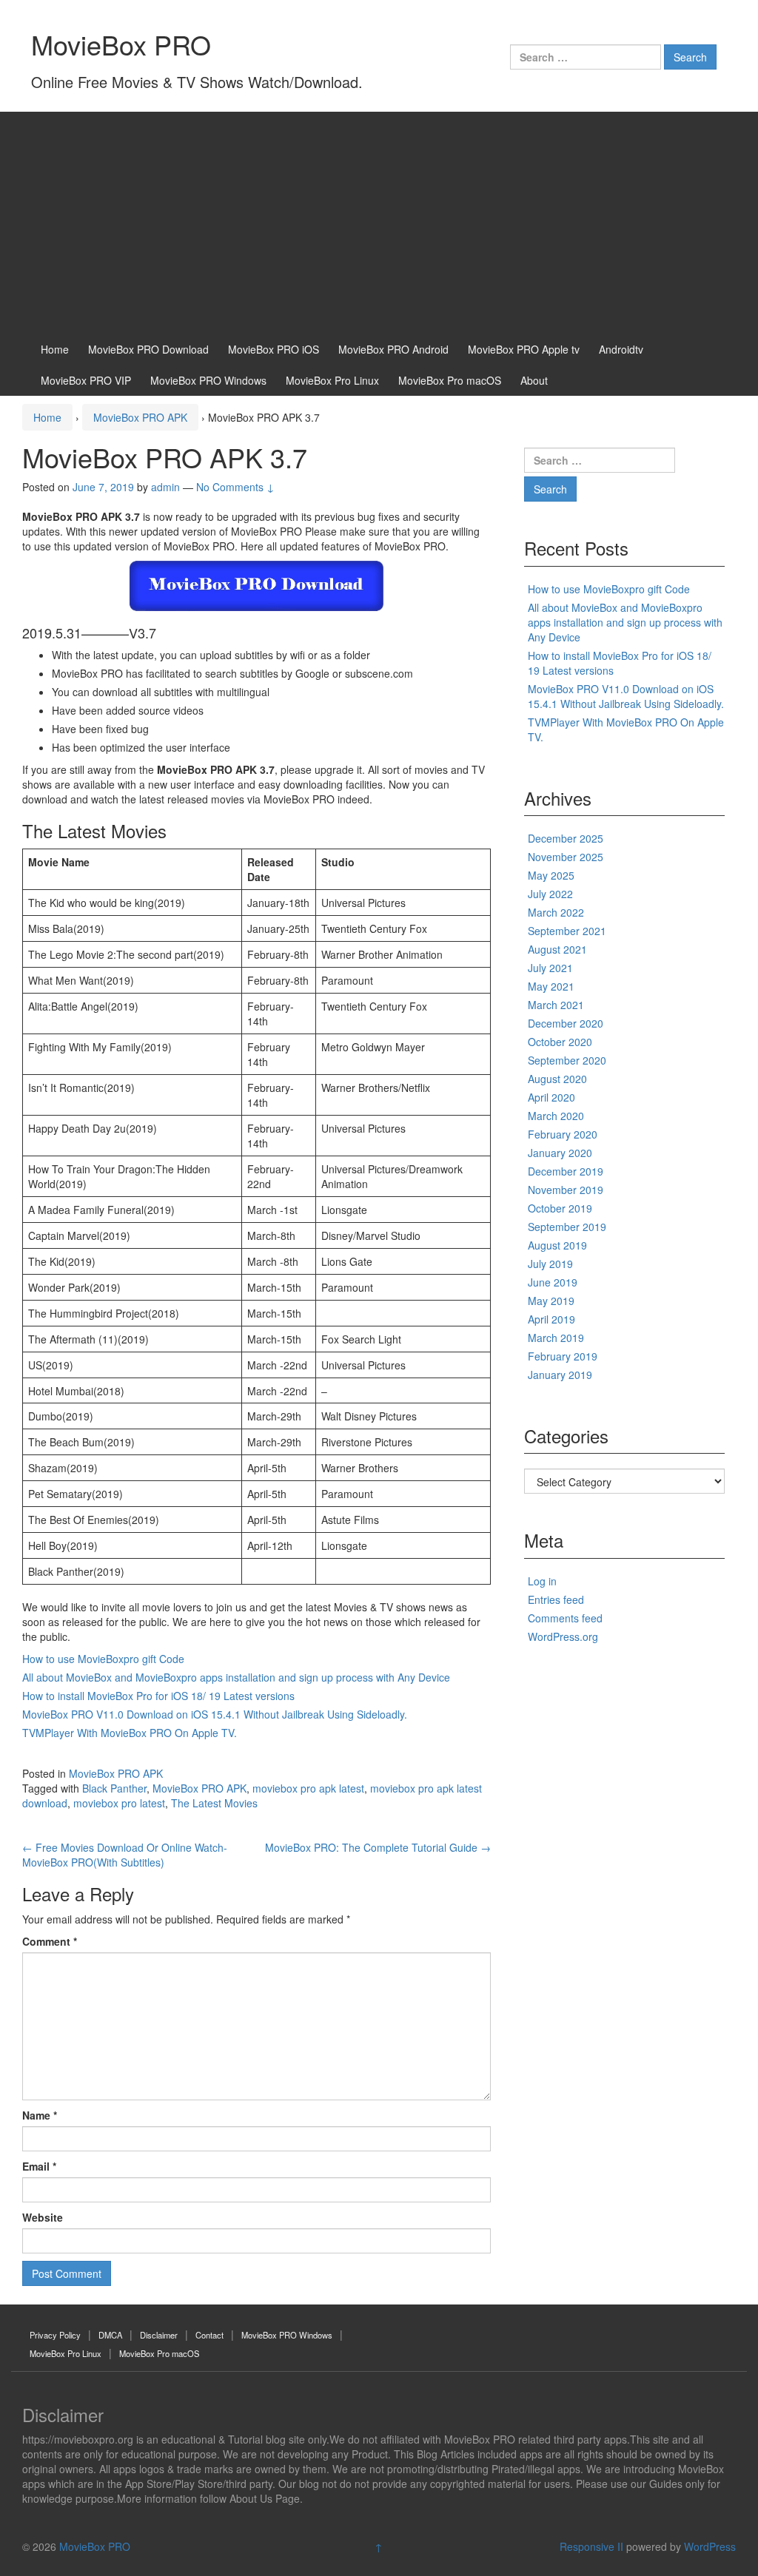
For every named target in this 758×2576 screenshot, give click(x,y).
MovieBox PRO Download (148, 349)
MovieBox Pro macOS (450, 380)
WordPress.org (563, 1636)
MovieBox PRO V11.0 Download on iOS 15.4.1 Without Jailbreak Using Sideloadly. (215, 1714)
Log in (542, 1581)
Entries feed (556, 1599)
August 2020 (557, 1079)
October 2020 (560, 1042)
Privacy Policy (55, 2335)
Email (39, 2166)
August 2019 (557, 1245)
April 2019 (551, 1319)
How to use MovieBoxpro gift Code (103, 1659)
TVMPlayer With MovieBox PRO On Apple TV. (130, 1733)
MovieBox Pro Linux (332, 380)
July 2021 (550, 968)
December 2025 (566, 838)
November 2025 (566, 857)
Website (43, 2217)
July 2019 (550, 1264)
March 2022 (556, 912)
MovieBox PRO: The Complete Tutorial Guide (378, 1847)
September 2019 (567, 1227)
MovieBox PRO (121, 44)
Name (40, 2115)
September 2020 (567, 1060)
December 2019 (566, 1171)
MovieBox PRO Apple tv (524, 349)
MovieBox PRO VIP (86, 380)
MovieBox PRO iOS (274, 349)
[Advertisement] (379, 223)
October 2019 (560, 1208)
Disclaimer (159, 2335)
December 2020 (566, 1023)
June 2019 (553, 1282)
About (534, 380)
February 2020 (563, 1134)
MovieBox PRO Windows (208, 380)
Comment (50, 1941)
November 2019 (566, 1190)
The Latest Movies (214, 1803)
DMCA (110, 2335)
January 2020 (560, 1153)
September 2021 (567, 931)
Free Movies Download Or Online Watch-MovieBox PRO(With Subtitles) (125, 1855)
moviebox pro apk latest (308, 1788)
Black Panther (114, 1788)
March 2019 (556, 1338)
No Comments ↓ (235, 487)
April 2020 (551, 1097)
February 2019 (563, 1356)
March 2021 (556, 1005)
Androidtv (621, 349)
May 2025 (551, 875)
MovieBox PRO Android (393, 349)
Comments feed (565, 1618)
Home (55, 349)
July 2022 (550, 894)
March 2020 (556, 1116)
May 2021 (551, 986)
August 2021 (557, 949)
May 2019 (551, 1301)
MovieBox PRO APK (140, 417)
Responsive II (591, 2546)
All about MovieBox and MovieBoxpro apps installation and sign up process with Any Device (236, 1677)
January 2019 (560, 1375)
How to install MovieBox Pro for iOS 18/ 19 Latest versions (158, 1696)
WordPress (710, 2546)
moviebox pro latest (119, 1803)
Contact (209, 2335)
